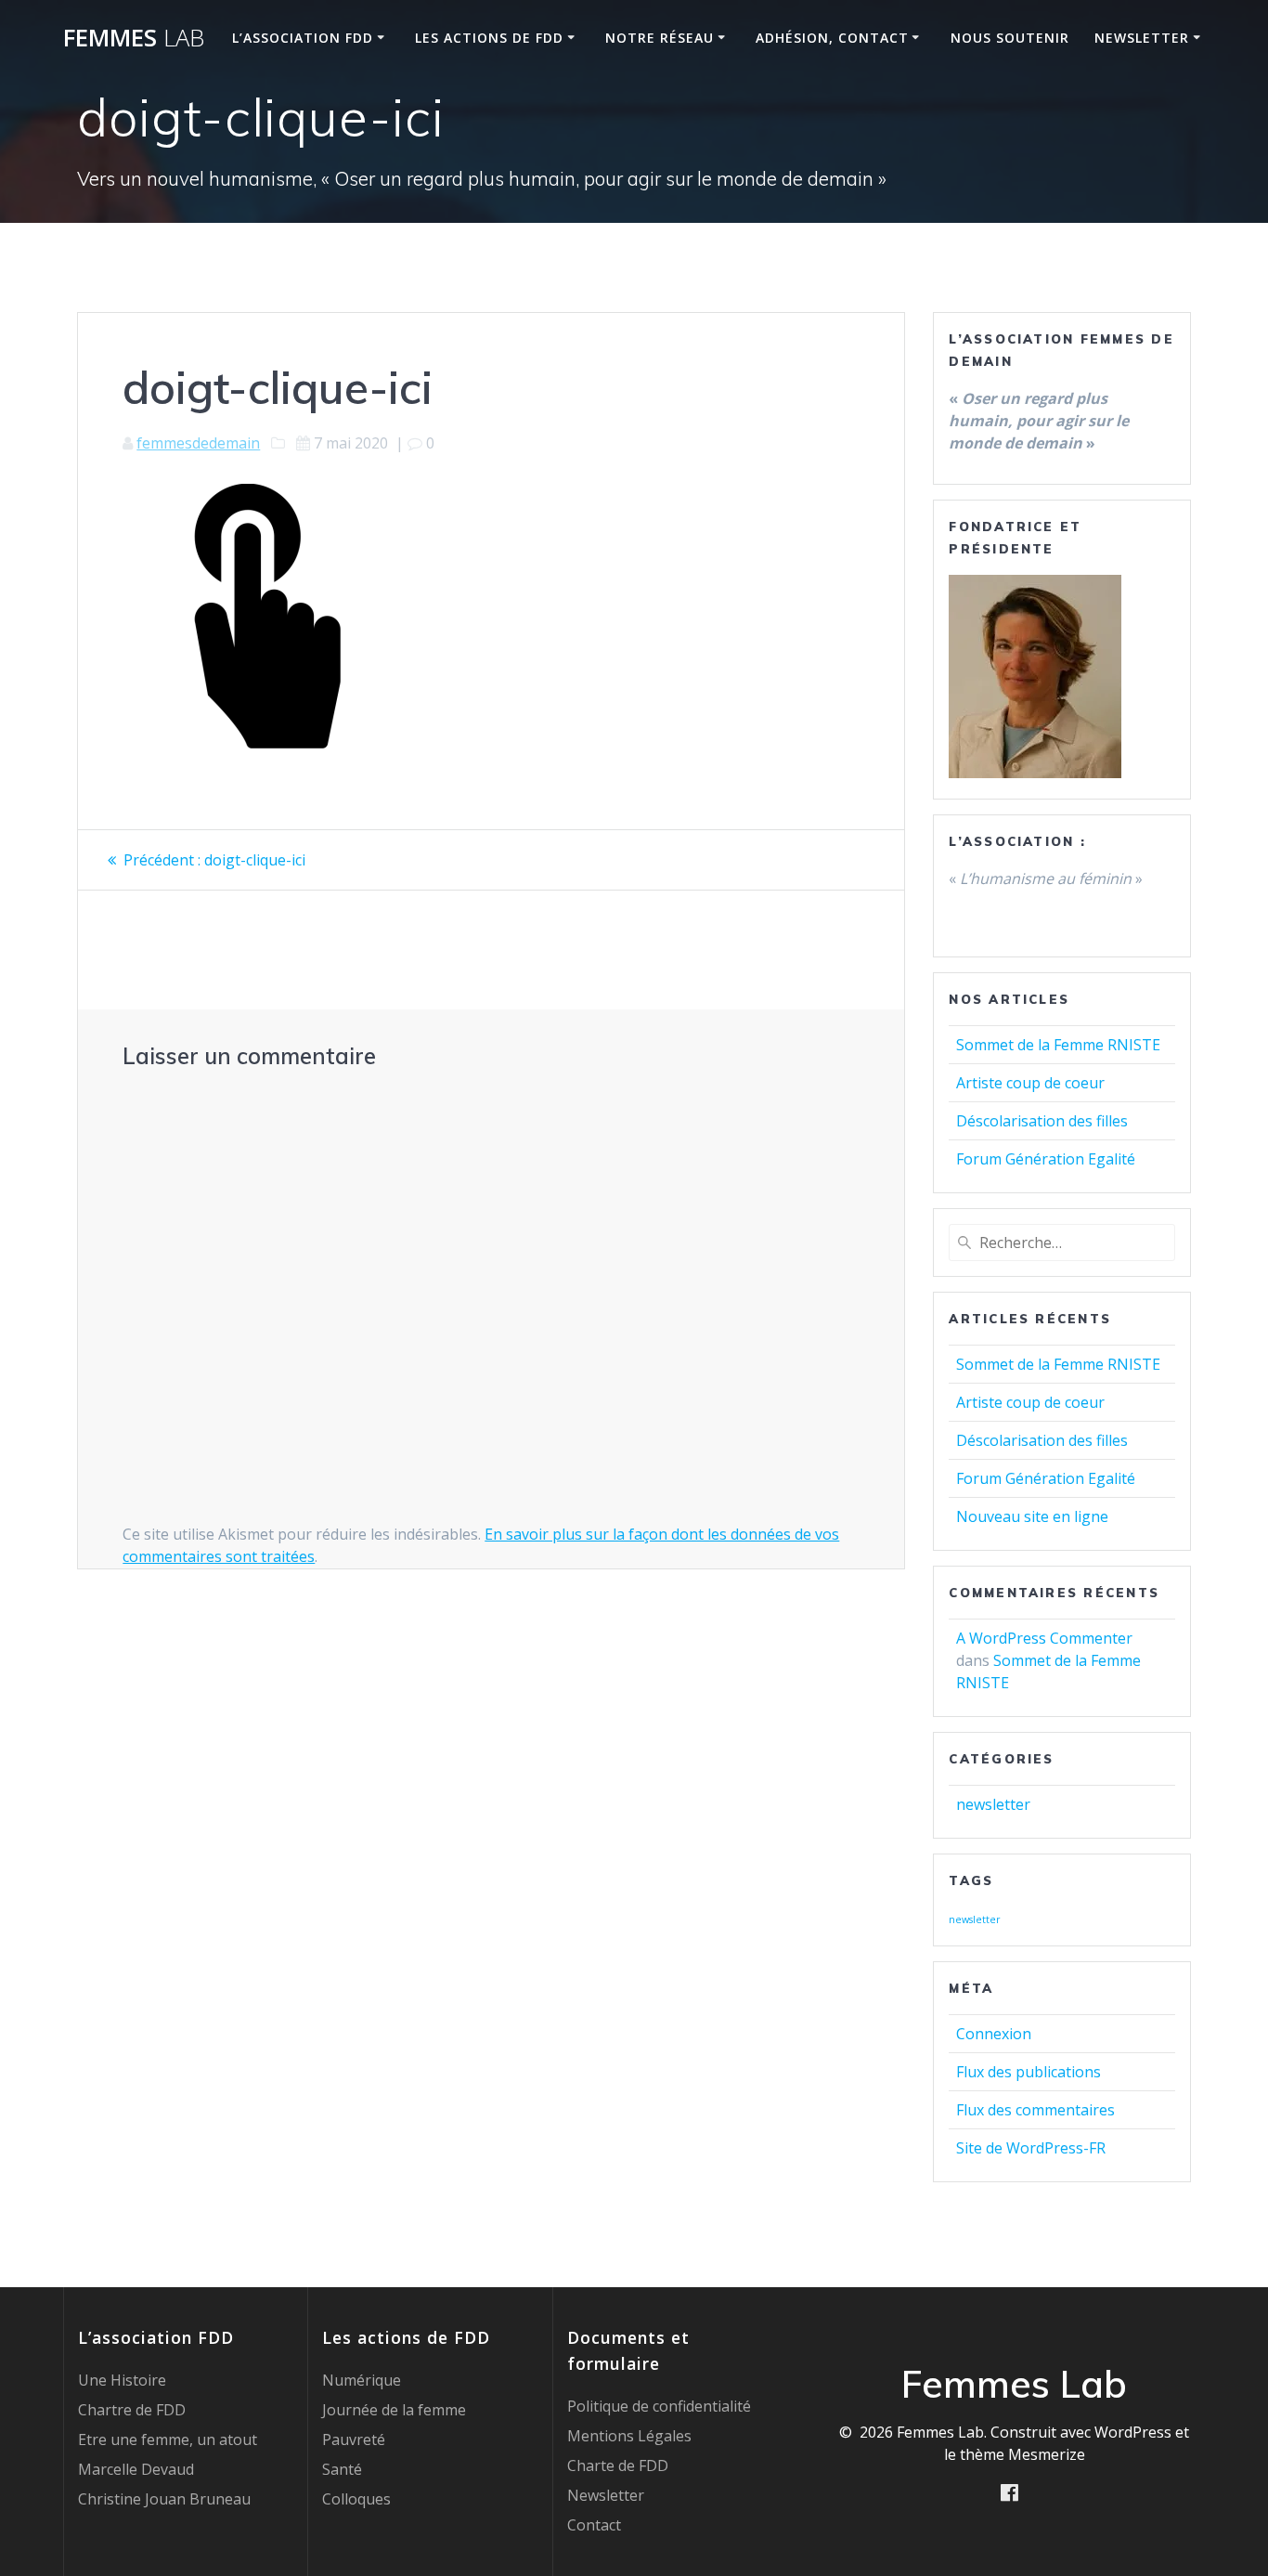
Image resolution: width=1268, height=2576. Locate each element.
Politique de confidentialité (659, 2406)
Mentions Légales (629, 2436)
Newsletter (1142, 38)
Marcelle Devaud (136, 2469)
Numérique (362, 2380)
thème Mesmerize (1022, 2454)
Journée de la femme (394, 2410)
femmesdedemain (198, 443)
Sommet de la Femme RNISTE (1058, 1045)
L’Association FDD (303, 38)
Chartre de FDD (132, 2410)
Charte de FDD (618, 2465)
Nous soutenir (1010, 38)
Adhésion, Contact (832, 38)
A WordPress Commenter (1044, 1638)
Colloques (356, 2499)
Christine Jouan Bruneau (164, 2499)
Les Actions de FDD (489, 38)
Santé (342, 2469)
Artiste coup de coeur (1030, 1083)
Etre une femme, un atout (168, 2439)
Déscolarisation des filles (1042, 1121)
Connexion (994, 2034)
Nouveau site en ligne (1032, 1516)
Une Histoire (122, 2380)
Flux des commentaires (1035, 2110)
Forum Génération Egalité (1046, 1159)
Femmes (134, 38)
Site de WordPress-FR (1031, 2148)
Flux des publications (1029, 2072)
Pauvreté (354, 2439)
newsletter (993, 1804)
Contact (594, 2525)
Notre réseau (660, 38)
